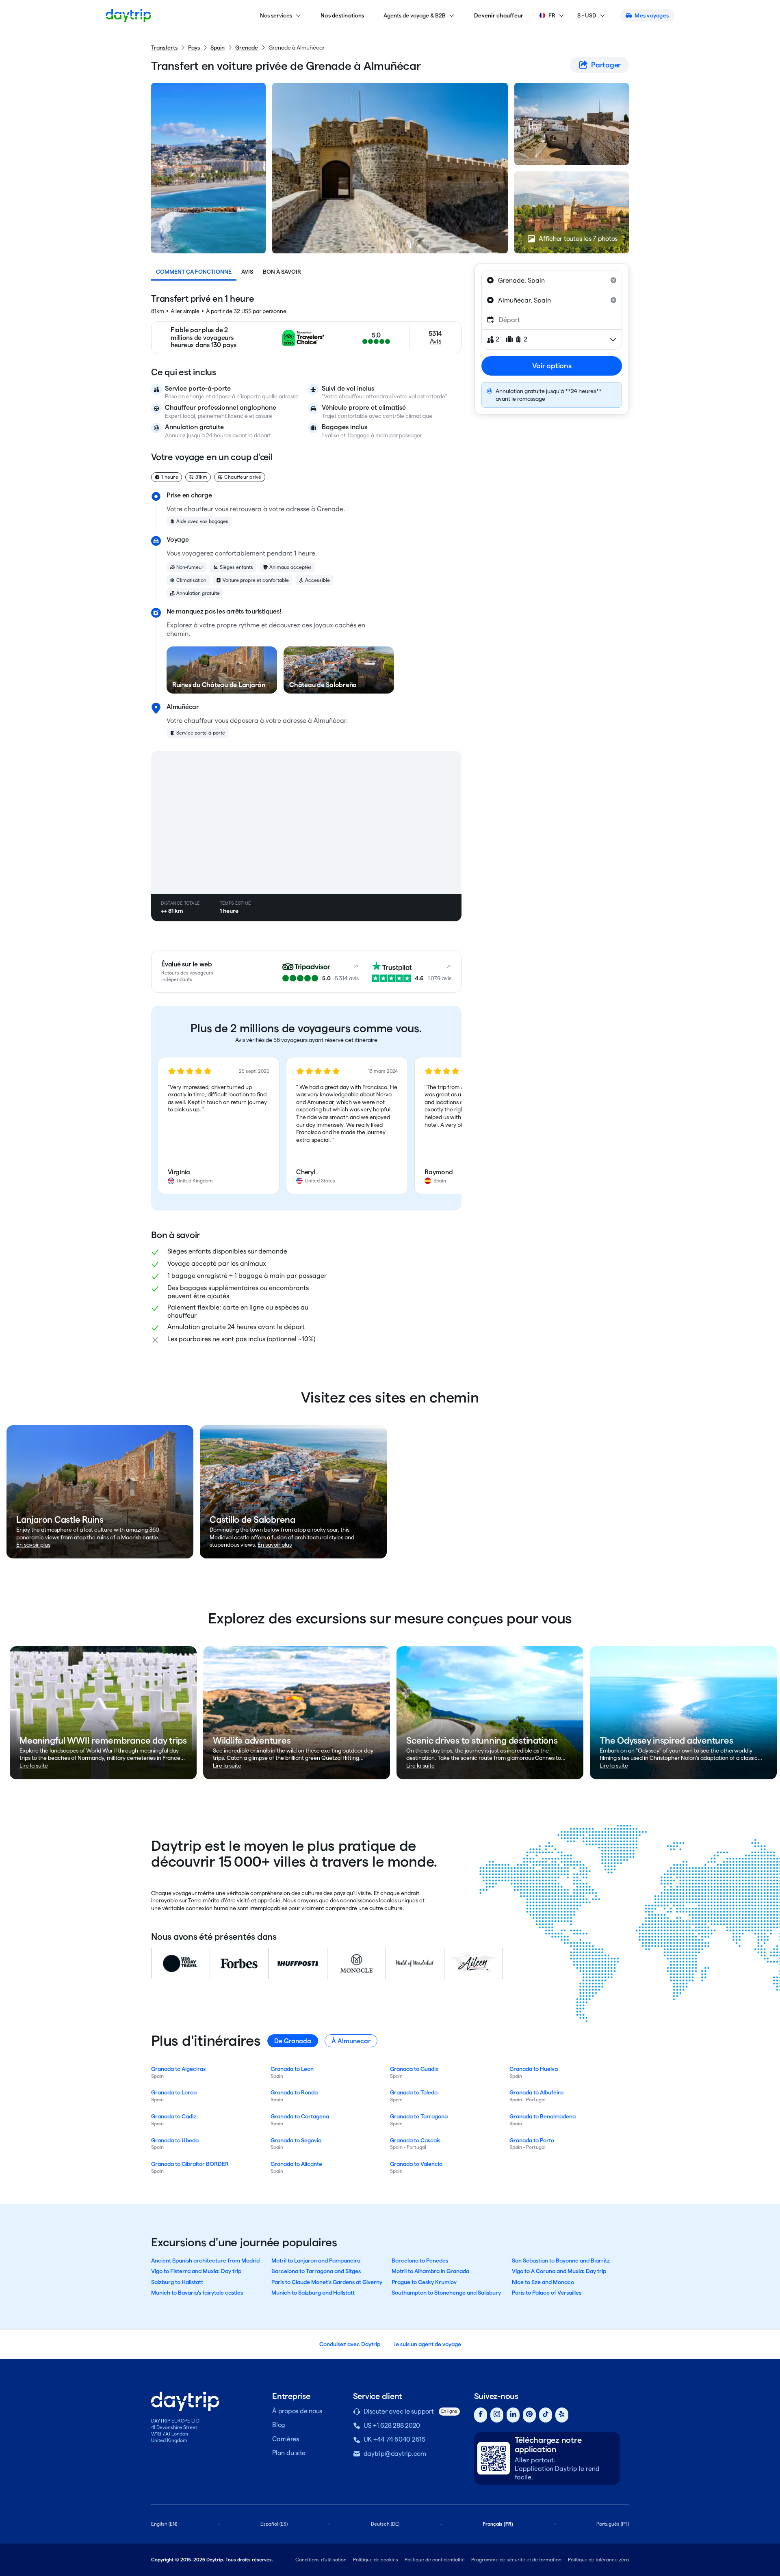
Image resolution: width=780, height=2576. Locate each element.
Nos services (276, 15)
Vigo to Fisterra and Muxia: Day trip (196, 2271)
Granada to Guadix (414, 2069)
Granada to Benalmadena (543, 2116)
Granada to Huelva (534, 2069)
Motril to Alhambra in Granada (430, 2271)
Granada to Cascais (415, 2140)
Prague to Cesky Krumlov (424, 2282)
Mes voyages (652, 15)
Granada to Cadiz (174, 2116)
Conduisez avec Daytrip (350, 2344)
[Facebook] (481, 2415)
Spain (218, 48)
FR (552, 15)
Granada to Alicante (296, 2164)
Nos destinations (342, 15)
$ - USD (587, 15)
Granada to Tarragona (419, 2116)
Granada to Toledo (414, 2092)
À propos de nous (297, 2411)
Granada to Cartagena (300, 2116)
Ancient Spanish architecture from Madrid (205, 2260)
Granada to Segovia (296, 2140)
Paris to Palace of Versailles (547, 2293)
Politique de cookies (376, 2560)
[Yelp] (562, 2415)
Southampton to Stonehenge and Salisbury (446, 2293)
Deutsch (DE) (385, 2524)
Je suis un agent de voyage (427, 2344)
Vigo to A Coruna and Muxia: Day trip (559, 2271)
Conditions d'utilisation (321, 2560)
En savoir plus (33, 1545)
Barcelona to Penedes (420, 2260)
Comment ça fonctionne (194, 272)
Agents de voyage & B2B (415, 15)
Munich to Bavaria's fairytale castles (197, 2293)
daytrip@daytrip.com (395, 2454)
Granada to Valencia (416, 2164)
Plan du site (289, 2453)
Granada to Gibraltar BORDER (190, 2164)
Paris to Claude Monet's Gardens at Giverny (327, 2282)
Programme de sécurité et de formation (516, 2560)
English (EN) (164, 2524)
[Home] (128, 15)
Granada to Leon (292, 2069)
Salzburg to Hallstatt (177, 2282)
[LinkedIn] (513, 2415)
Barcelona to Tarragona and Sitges (316, 2271)
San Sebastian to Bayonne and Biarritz (561, 2260)
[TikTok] (546, 2415)
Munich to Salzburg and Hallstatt (313, 2293)
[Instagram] (497, 2415)
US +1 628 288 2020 (392, 2426)
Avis (247, 272)
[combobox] (552, 280)
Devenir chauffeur (499, 15)
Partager (606, 65)
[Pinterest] (529, 2415)
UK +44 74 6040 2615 (394, 2439)
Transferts (164, 48)
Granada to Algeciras (178, 2069)
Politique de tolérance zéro (598, 2560)
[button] (219, 1126)
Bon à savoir (282, 272)
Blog (279, 2425)
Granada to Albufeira (536, 2092)
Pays (194, 48)
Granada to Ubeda (175, 2140)
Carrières (286, 2439)
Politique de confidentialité (435, 2560)
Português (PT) (613, 2524)
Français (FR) (498, 2524)
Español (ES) (274, 2524)
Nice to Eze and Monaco (543, 2282)
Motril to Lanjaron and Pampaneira (316, 2260)
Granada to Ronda (294, 2092)
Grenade (247, 48)
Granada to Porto (532, 2140)
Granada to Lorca (174, 2092)
